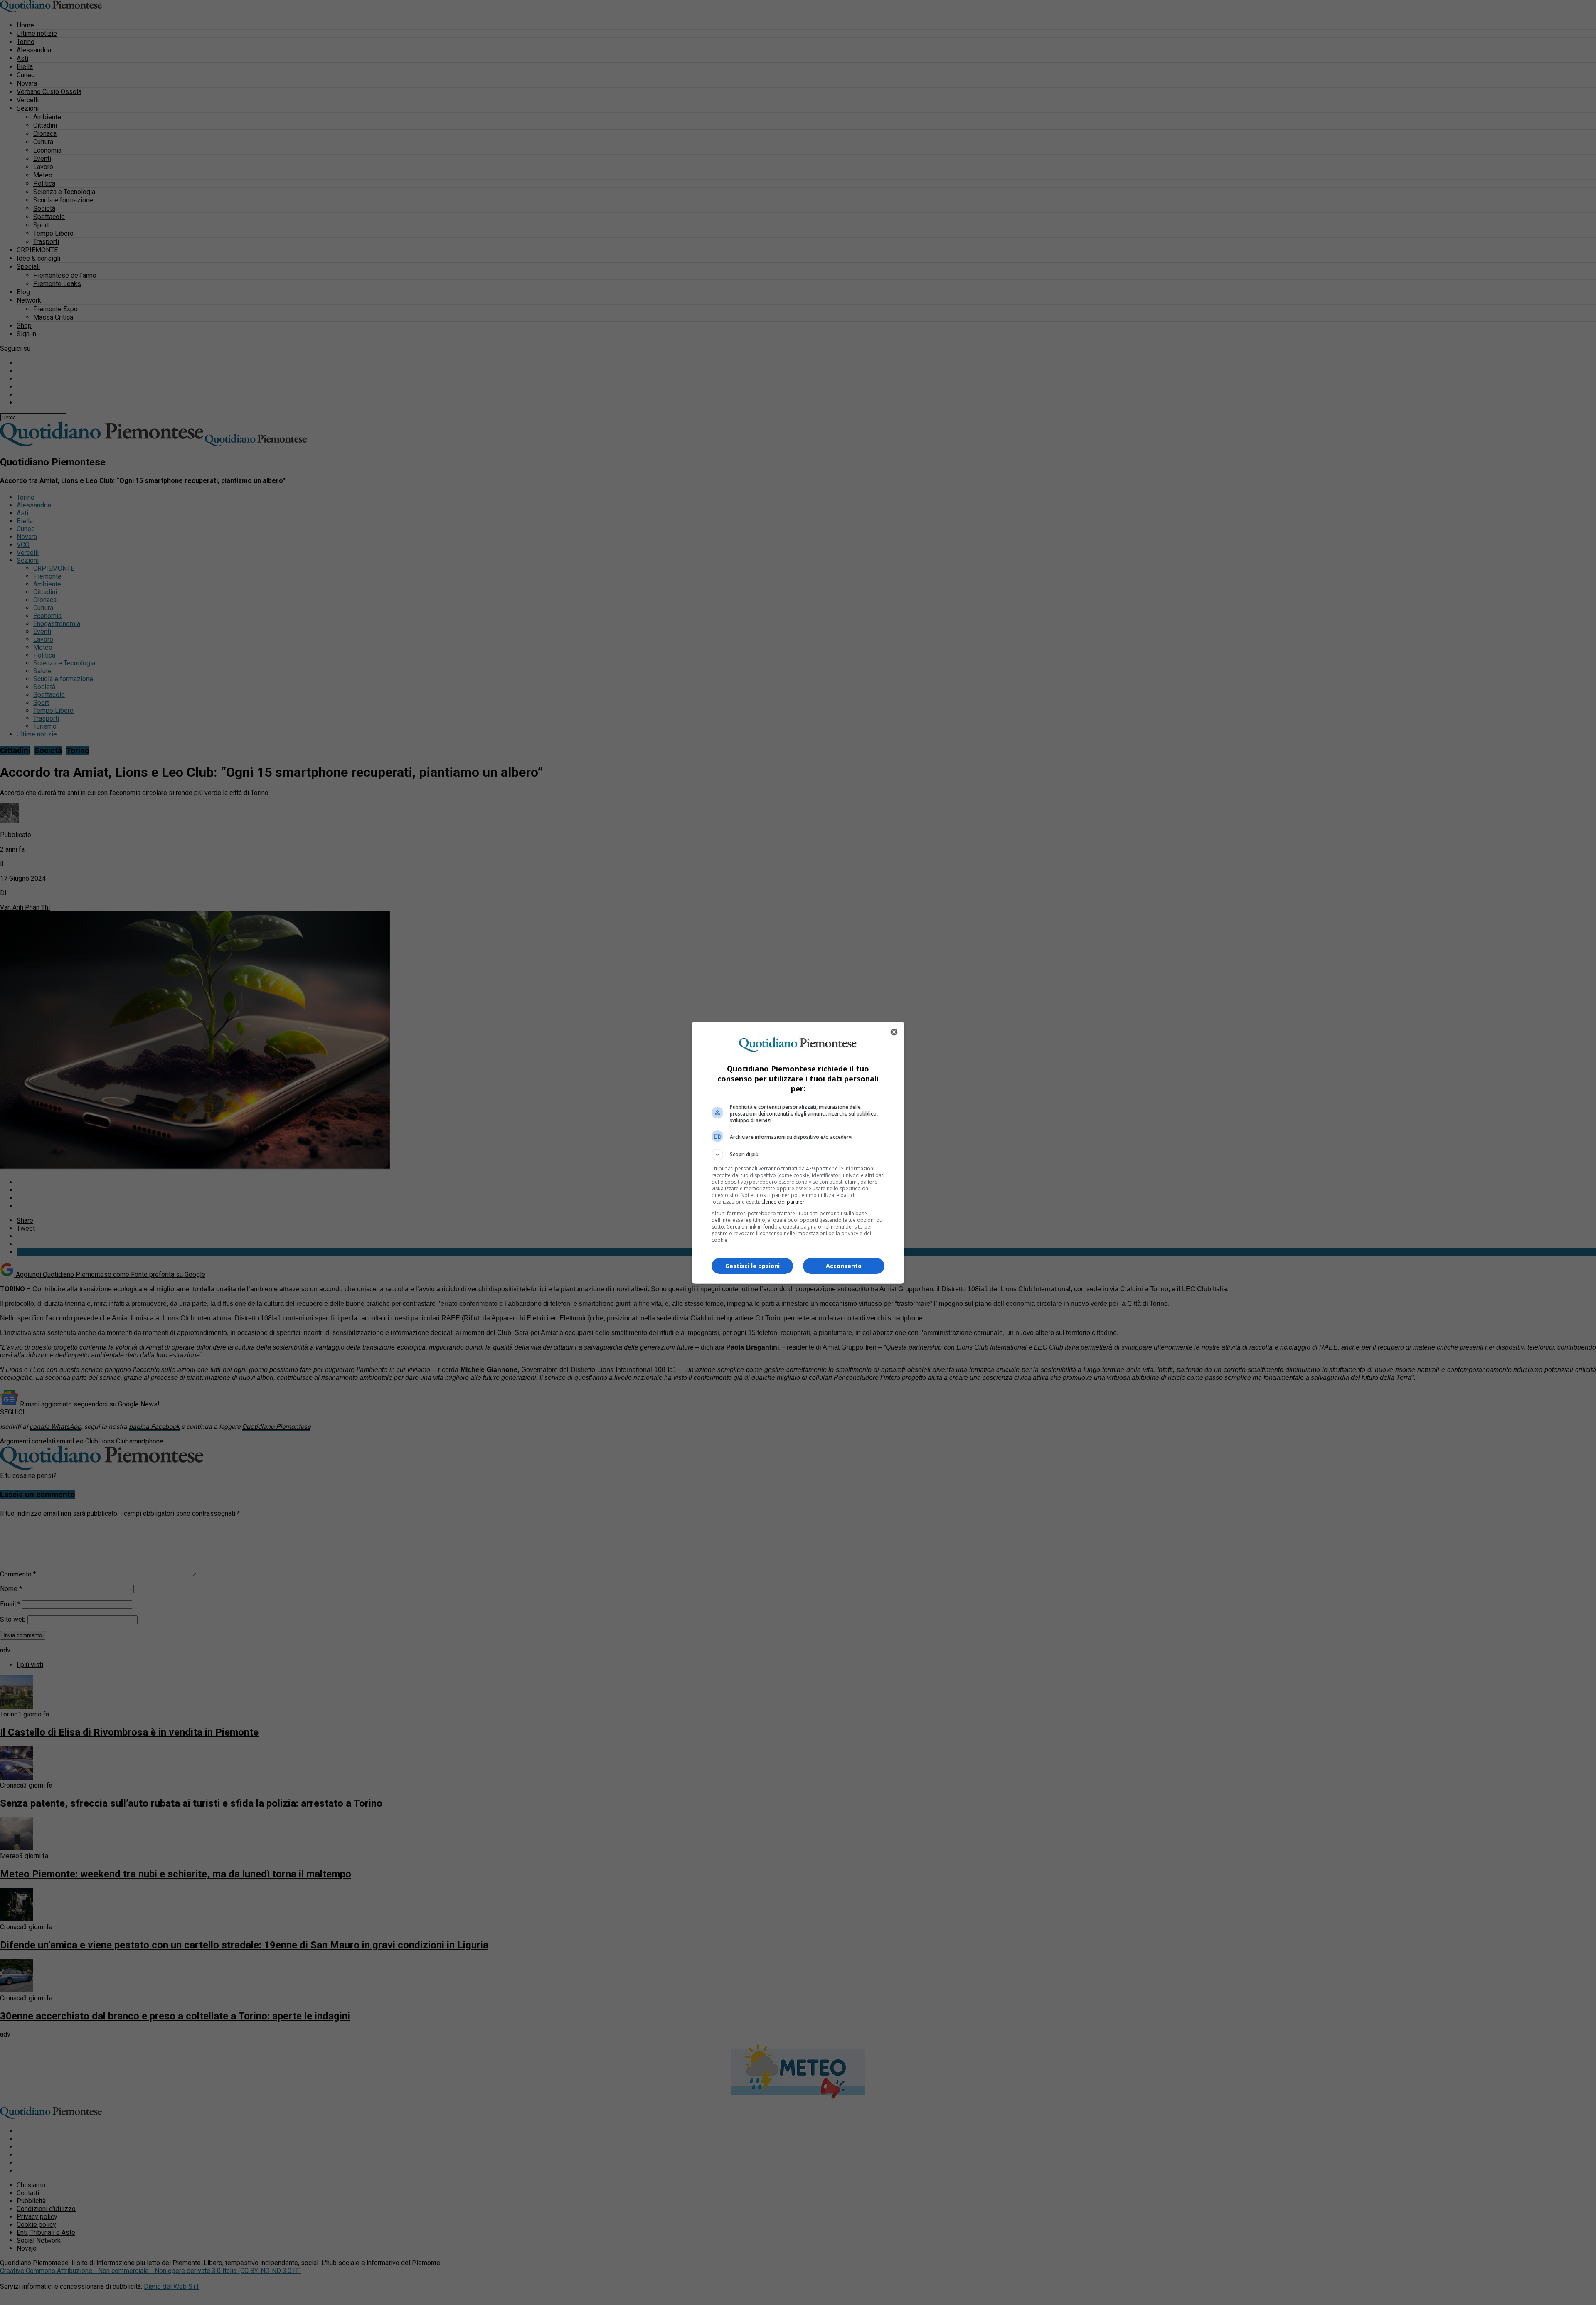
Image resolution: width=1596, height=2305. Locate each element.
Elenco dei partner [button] (783, 1202)
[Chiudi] (894, 1032)
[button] (798, 1155)
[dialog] (798, 1153)
